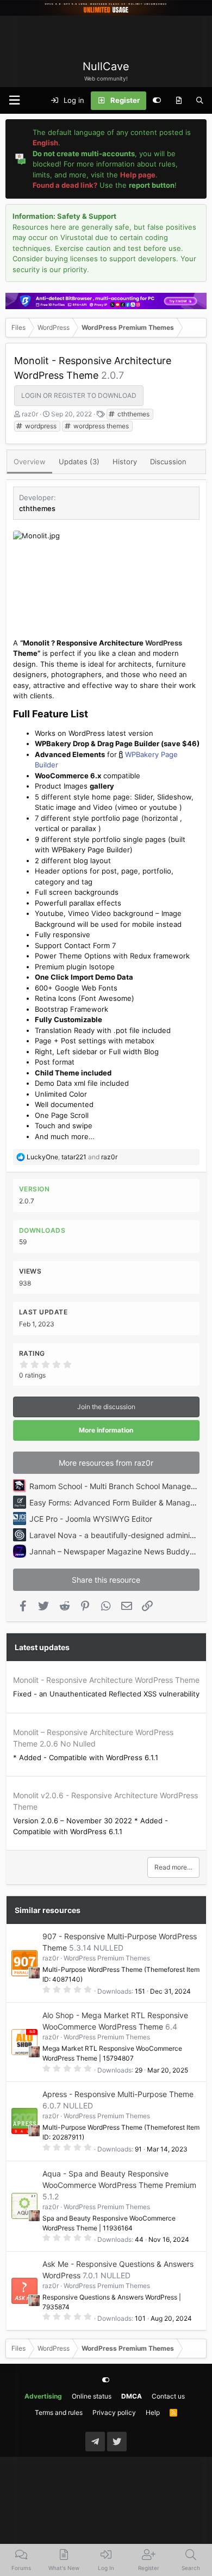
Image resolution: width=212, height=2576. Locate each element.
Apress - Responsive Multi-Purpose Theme (118, 2094)
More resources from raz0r (106, 1463)
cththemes (133, 414)
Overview (30, 462)
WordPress (164, 643)
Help (153, 2412)
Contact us (168, 2396)
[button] (14, 100)
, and (72, 1157)
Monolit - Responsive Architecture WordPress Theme (106, 1680)
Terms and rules (59, 2412)
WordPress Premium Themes (107, 1958)
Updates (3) (79, 462)
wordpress (40, 426)
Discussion (168, 462)
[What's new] (179, 101)
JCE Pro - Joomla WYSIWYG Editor (91, 1519)
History (125, 462)
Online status (92, 2396)
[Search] (200, 101)
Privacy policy (114, 2412)
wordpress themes (100, 426)
